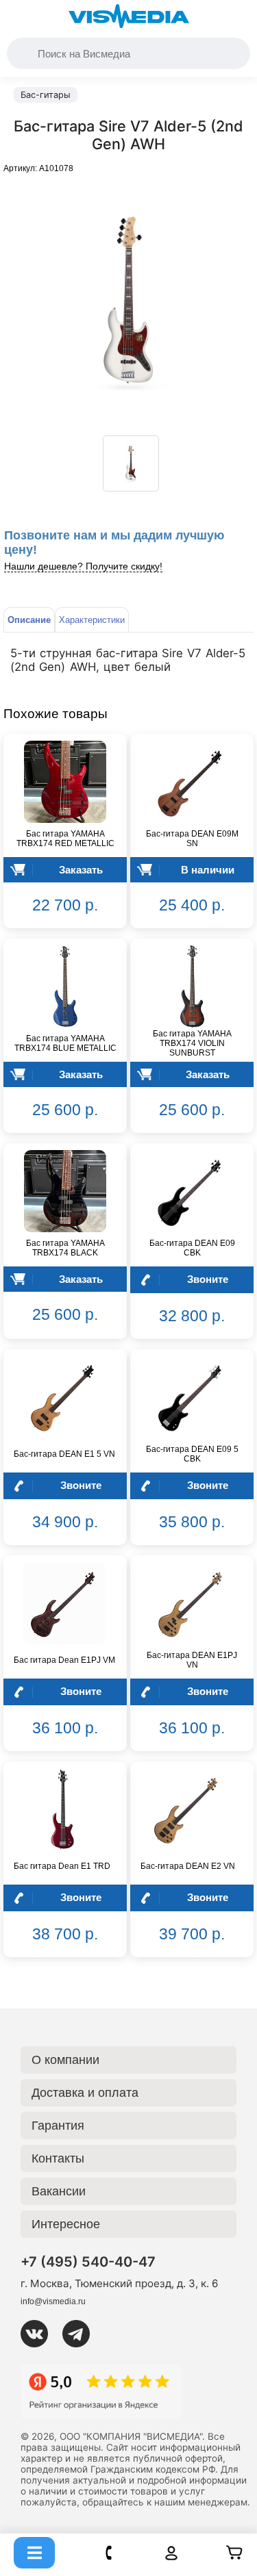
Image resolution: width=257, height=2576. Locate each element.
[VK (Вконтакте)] (40, 2334)
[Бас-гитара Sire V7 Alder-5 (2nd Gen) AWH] (131, 463)
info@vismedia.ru (53, 2301)
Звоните (208, 1279)
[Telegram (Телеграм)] (82, 2334)
